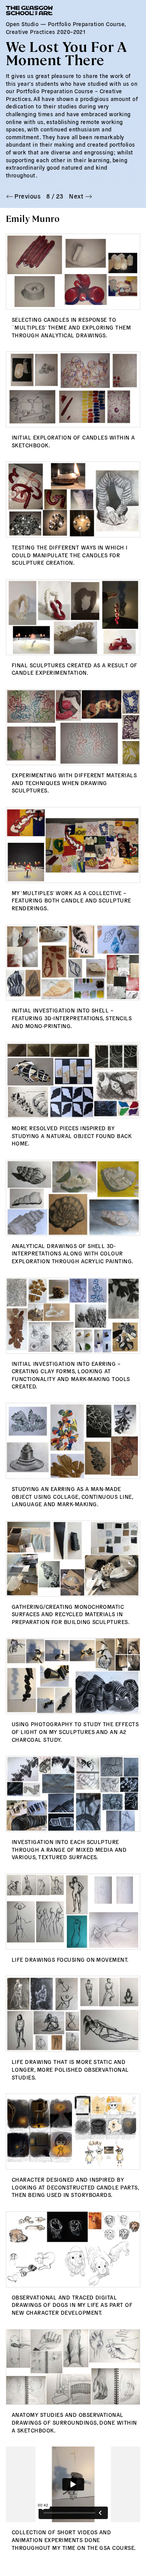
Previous (27, 196)
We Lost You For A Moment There (66, 52)
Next (77, 196)
